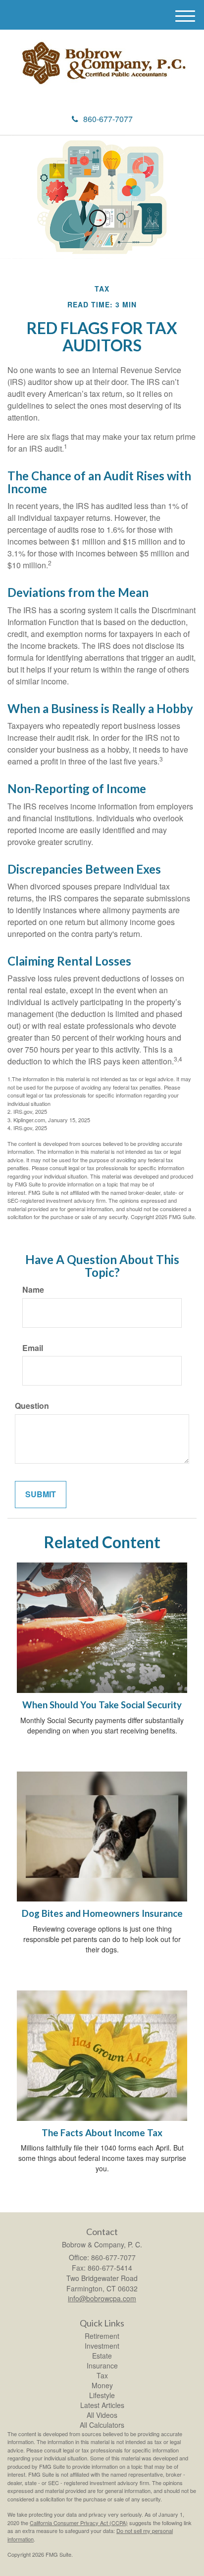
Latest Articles (102, 2405)
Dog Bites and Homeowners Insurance (102, 1913)
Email (33, 1348)
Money (102, 2385)
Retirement (102, 2336)
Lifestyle (102, 2395)
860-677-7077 (108, 119)
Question (32, 1406)
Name (33, 1290)
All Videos (102, 2415)
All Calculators (102, 2425)
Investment (102, 2346)
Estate (102, 2356)
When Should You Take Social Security (102, 1705)
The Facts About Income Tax (102, 2133)
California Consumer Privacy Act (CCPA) (79, 2523)
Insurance (102, 2365)
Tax (102, 2375)
